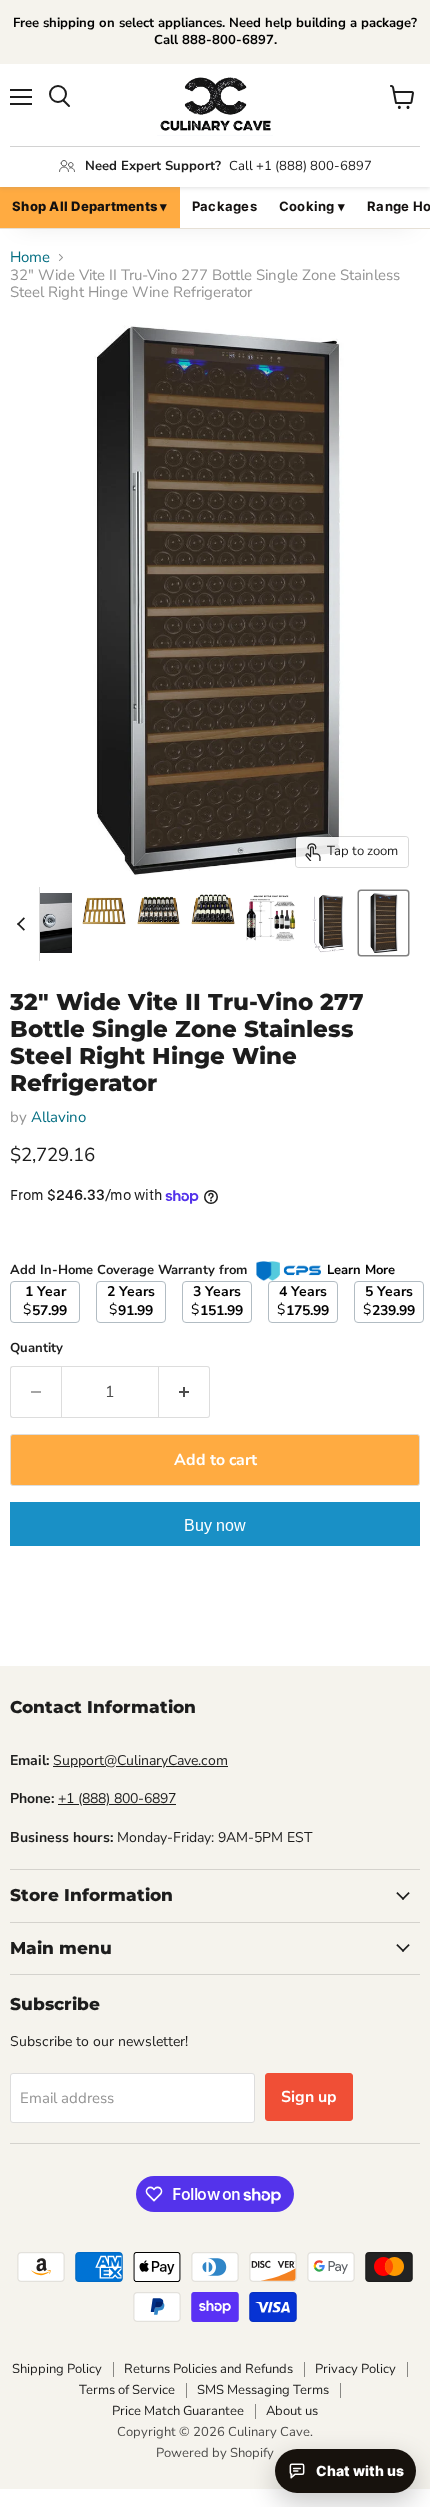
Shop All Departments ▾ (90, 206)
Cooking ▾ (312, 206)
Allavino (58, 1117)
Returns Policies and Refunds (208, 2369)
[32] (49, 923)
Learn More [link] (361, 1270)
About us (292, 2411)
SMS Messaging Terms (263, 2390)
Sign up (309, 2097)
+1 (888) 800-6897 (117, 1798)
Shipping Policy (57, 2369)
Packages (224, 206)
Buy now (215, 1525)
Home (30, 257)
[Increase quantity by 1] (184, 1392)
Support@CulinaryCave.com (140, 1760)
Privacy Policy (355, 2369)
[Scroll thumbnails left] (24, 924)
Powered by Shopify (215, 2453)
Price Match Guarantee (178, 2411)
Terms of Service (127, 2390)
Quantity (36, 1348)
